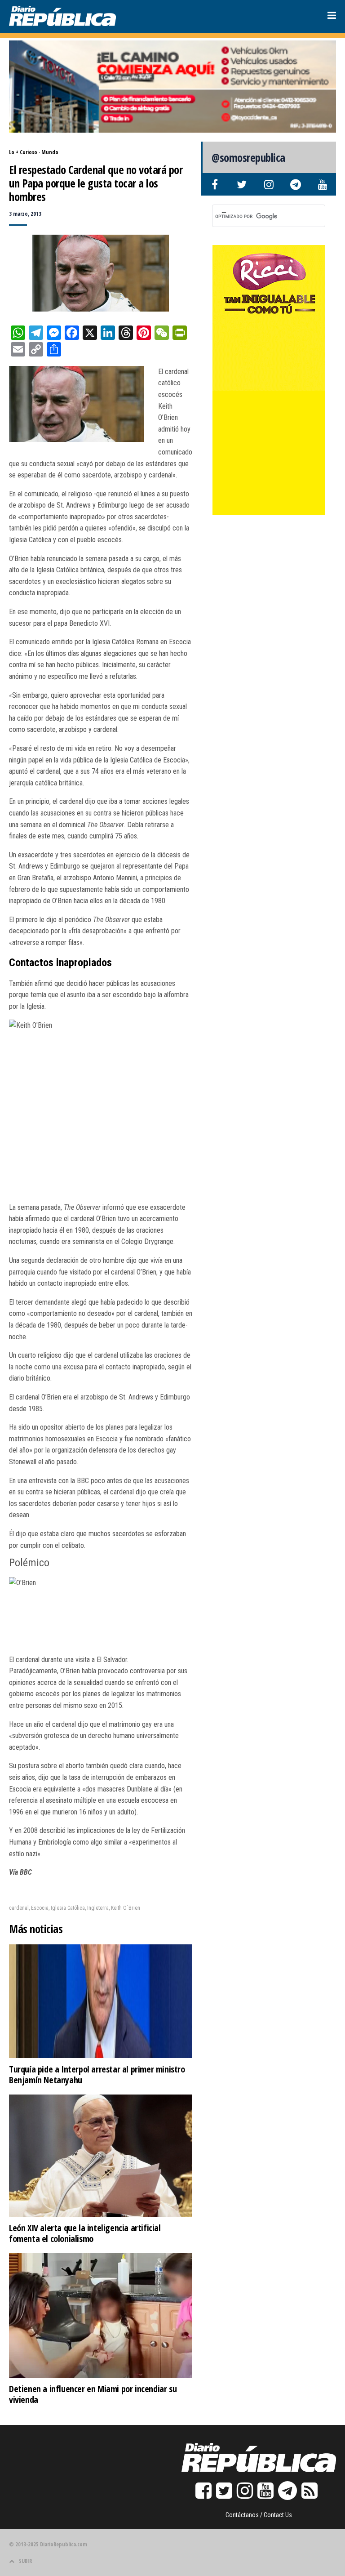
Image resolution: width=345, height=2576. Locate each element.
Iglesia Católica (68, 1908)
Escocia (40, 1908)
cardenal (19, 1908)
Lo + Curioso (23, 152)
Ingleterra (98, 1908)
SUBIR (25, 2561)
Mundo (50, 152)
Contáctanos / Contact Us (259, 2515)
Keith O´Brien (126, 1908)
